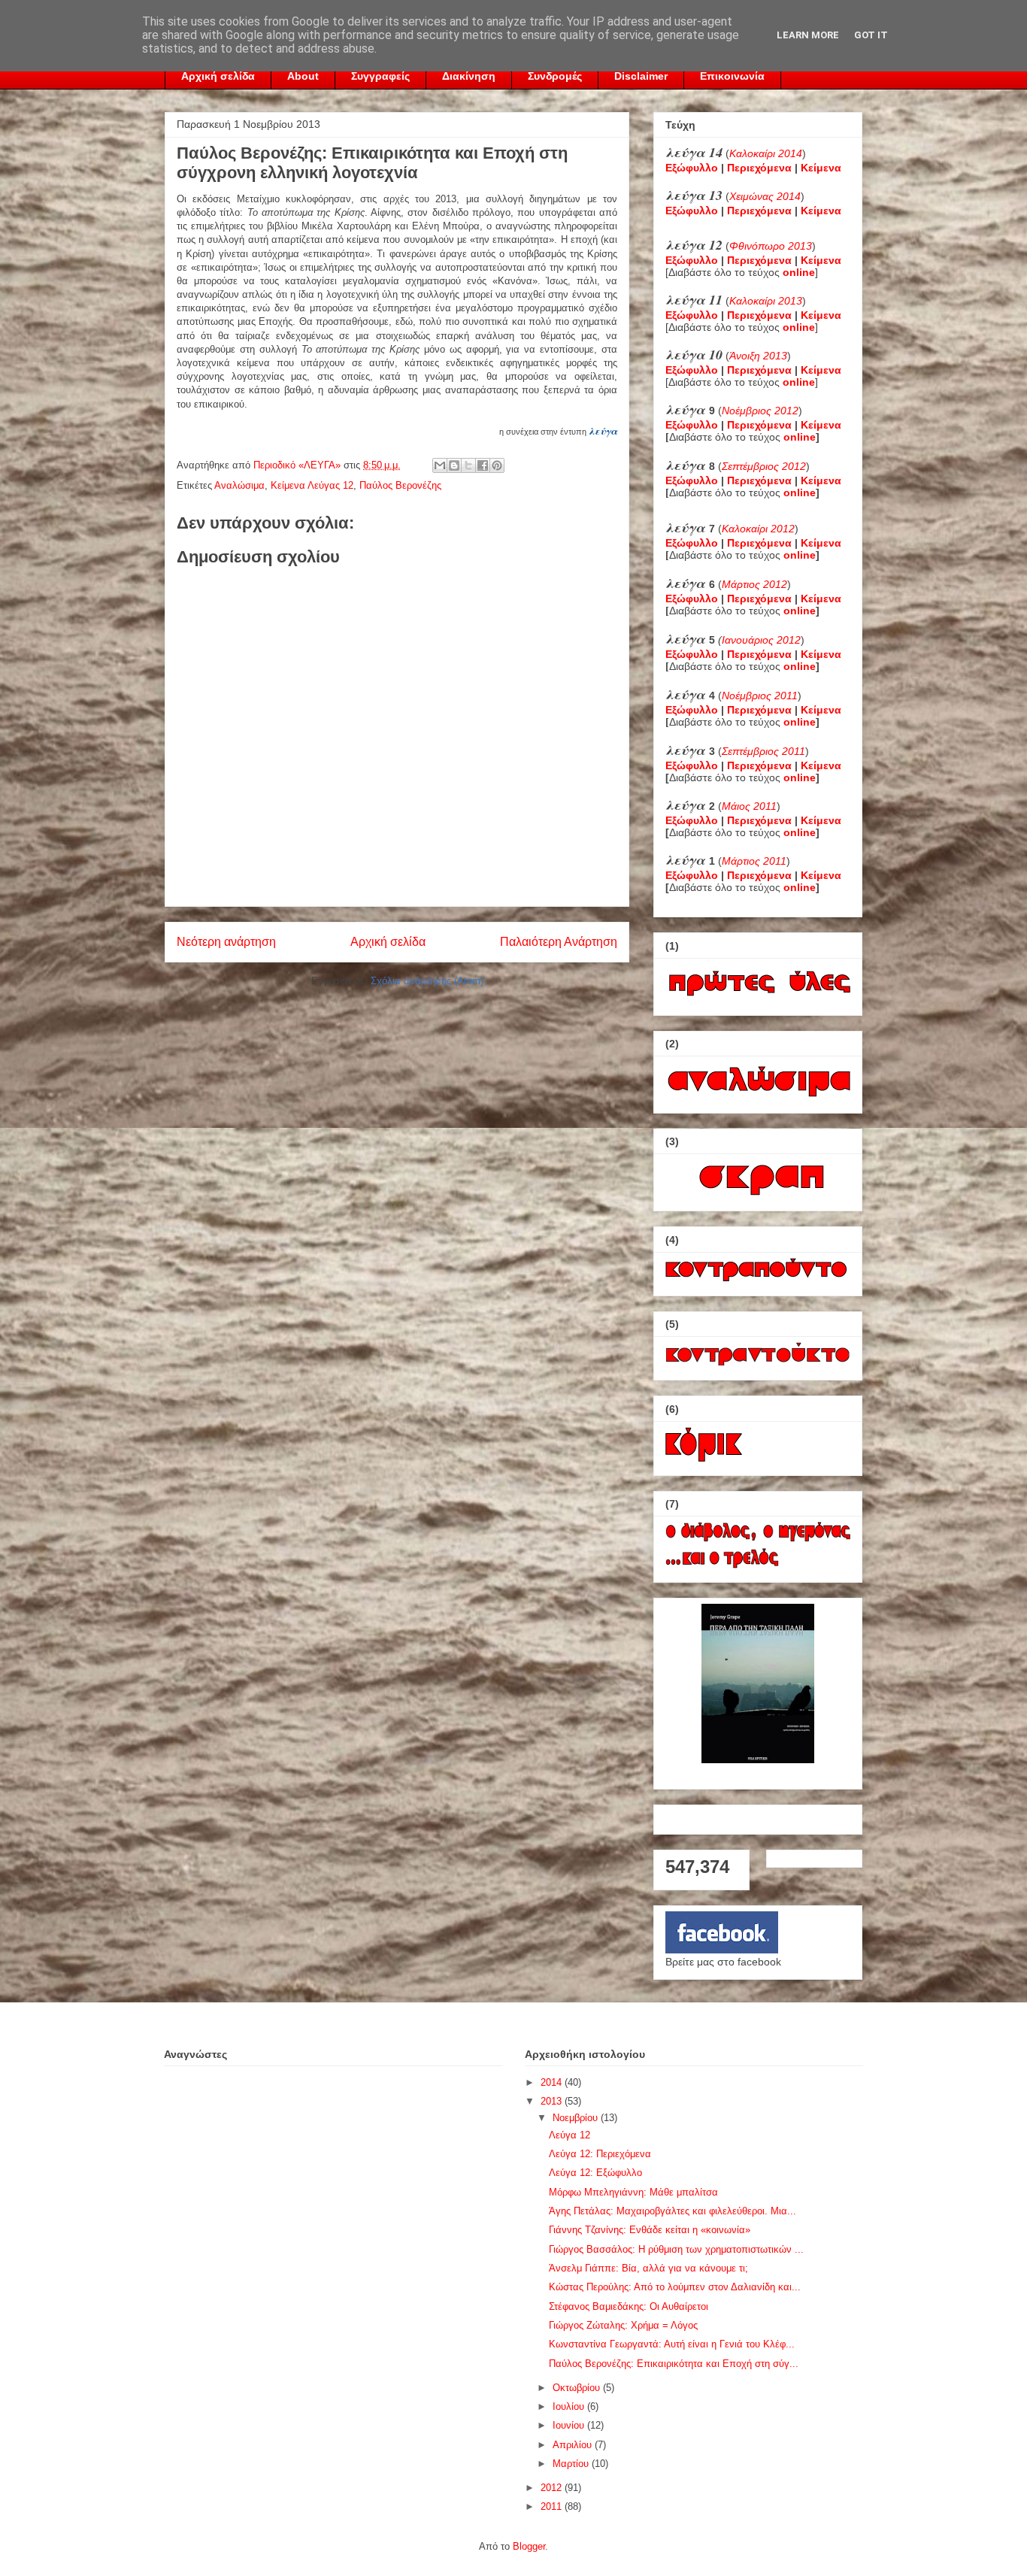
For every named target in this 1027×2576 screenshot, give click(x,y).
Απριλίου (574, 2445)
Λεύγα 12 (570, 2135)
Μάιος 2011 (749, 806)
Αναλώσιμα (239, 485)
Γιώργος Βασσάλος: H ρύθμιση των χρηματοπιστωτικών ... (676, 2249)
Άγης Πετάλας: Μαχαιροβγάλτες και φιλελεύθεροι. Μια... (673, 2211)
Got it (871, 35)
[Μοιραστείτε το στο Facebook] (483, 465)
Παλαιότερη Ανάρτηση (559, 942)
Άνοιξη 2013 (758, 356)
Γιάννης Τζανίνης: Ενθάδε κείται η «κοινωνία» (650, 2230)
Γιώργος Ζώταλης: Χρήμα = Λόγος (623, 2325)
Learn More (808, 35)
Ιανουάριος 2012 (761, 640)
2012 (553, 2488)
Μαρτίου (572, 2464)
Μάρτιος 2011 (754, 861)
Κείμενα (821, 168)
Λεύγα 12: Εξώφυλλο (595, 2173)
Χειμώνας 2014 (765, 196)
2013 (553, 2101)
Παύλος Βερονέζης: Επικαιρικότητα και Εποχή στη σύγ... (674, 2364)
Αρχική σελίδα (218, 76)
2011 (553, 2506)
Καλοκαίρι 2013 (766, 301)
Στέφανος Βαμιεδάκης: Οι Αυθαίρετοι (629, 2306)
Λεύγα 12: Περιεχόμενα (600, 2154)
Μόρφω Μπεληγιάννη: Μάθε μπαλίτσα (633, 2192)
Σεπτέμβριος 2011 (763, 751)
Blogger (529, 2546)
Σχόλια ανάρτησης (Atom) (427, 981)
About (303, 76)
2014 (553, 2082)
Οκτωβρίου (578, 2388)
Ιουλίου (570, 2406)
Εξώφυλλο (692, 168)
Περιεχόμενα (759, 168)
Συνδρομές (555, 76)
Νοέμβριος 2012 (760, 411)
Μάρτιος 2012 (754, 584)
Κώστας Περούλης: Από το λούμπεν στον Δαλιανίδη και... (675, 2287)
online (800, 437)
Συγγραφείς (380, 76)
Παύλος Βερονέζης (400, 485)
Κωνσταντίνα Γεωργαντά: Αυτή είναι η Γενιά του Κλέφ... (672, 2344)
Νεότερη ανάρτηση (226, 942)
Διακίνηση (469, 76)
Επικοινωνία (732, 76)
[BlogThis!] (454, 465)
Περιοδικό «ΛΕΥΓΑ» (298, 465)
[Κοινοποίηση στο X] (468, 465)
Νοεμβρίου (577, 2118)
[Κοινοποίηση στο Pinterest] (497, 465)
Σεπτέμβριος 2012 (764, 466)
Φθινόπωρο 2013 (771, 246)
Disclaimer (641, 76)
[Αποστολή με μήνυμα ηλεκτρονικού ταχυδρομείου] (440, 465)
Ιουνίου (570, 2425)
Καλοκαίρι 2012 (758, 529)
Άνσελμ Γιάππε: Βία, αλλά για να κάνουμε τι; (648, 2268)
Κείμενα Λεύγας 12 (312, 485)
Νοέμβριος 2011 (760, 696)
